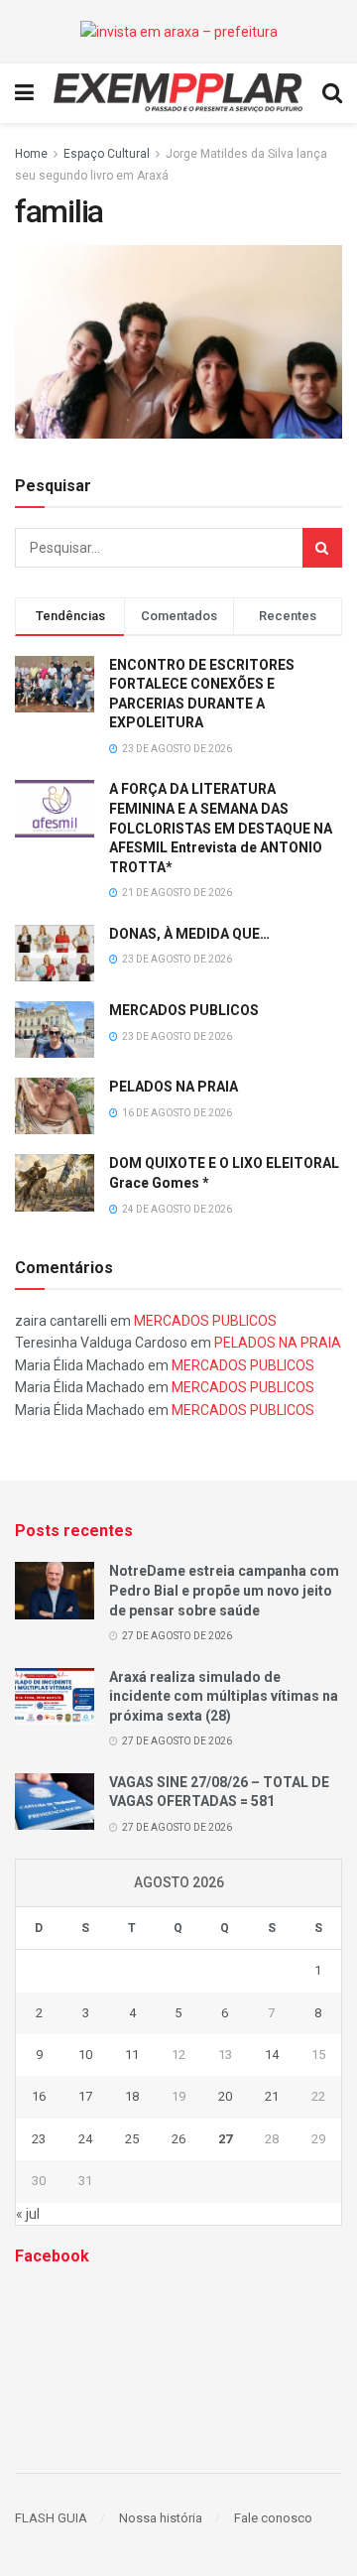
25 (132, 2139)
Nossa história (161, 2518)
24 (85, 2139)
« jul (28, 2214)
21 (272, 2096)
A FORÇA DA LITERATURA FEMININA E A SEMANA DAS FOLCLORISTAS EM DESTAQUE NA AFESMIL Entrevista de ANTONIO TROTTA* (221, 828)
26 (178, 2139)
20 (225, 2096)
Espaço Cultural (107, 154)
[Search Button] (322, 548)
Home (31, 154)
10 (85, 2055)
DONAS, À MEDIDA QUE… (189, 934)
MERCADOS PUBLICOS (184, 1010)
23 (39, 2139)
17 (85, 2096)
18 (132, 2096)
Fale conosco (273, 2518)
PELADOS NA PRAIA (174, 1087)
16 (39, 2096)
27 (225, 2139)
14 (272, 2055)
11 (132, 2055)
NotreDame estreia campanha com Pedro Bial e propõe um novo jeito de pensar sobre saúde (224, 1590)
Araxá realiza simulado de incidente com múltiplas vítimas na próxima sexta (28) (224, 1696)
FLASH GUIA (51, 2518)
